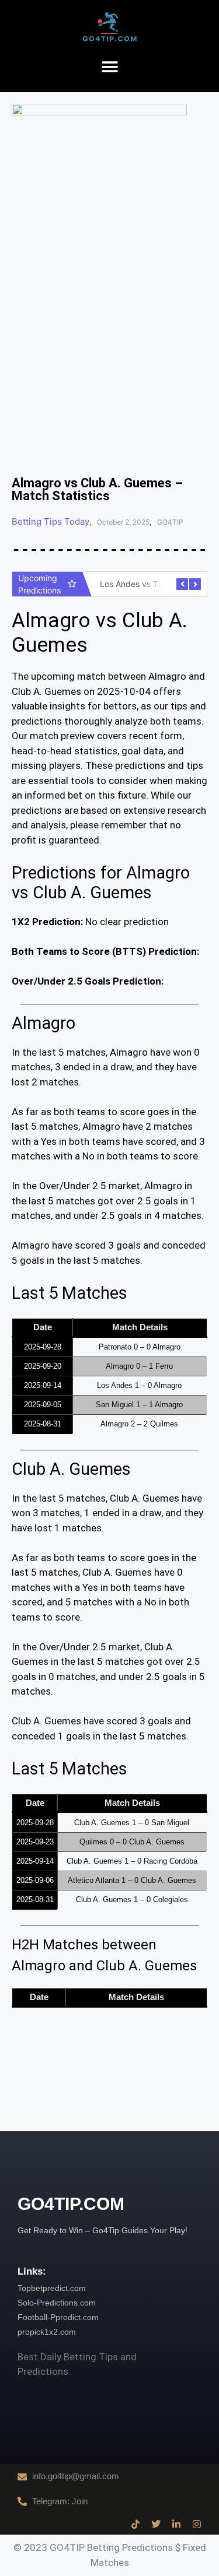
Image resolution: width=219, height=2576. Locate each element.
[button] (109, 67)
